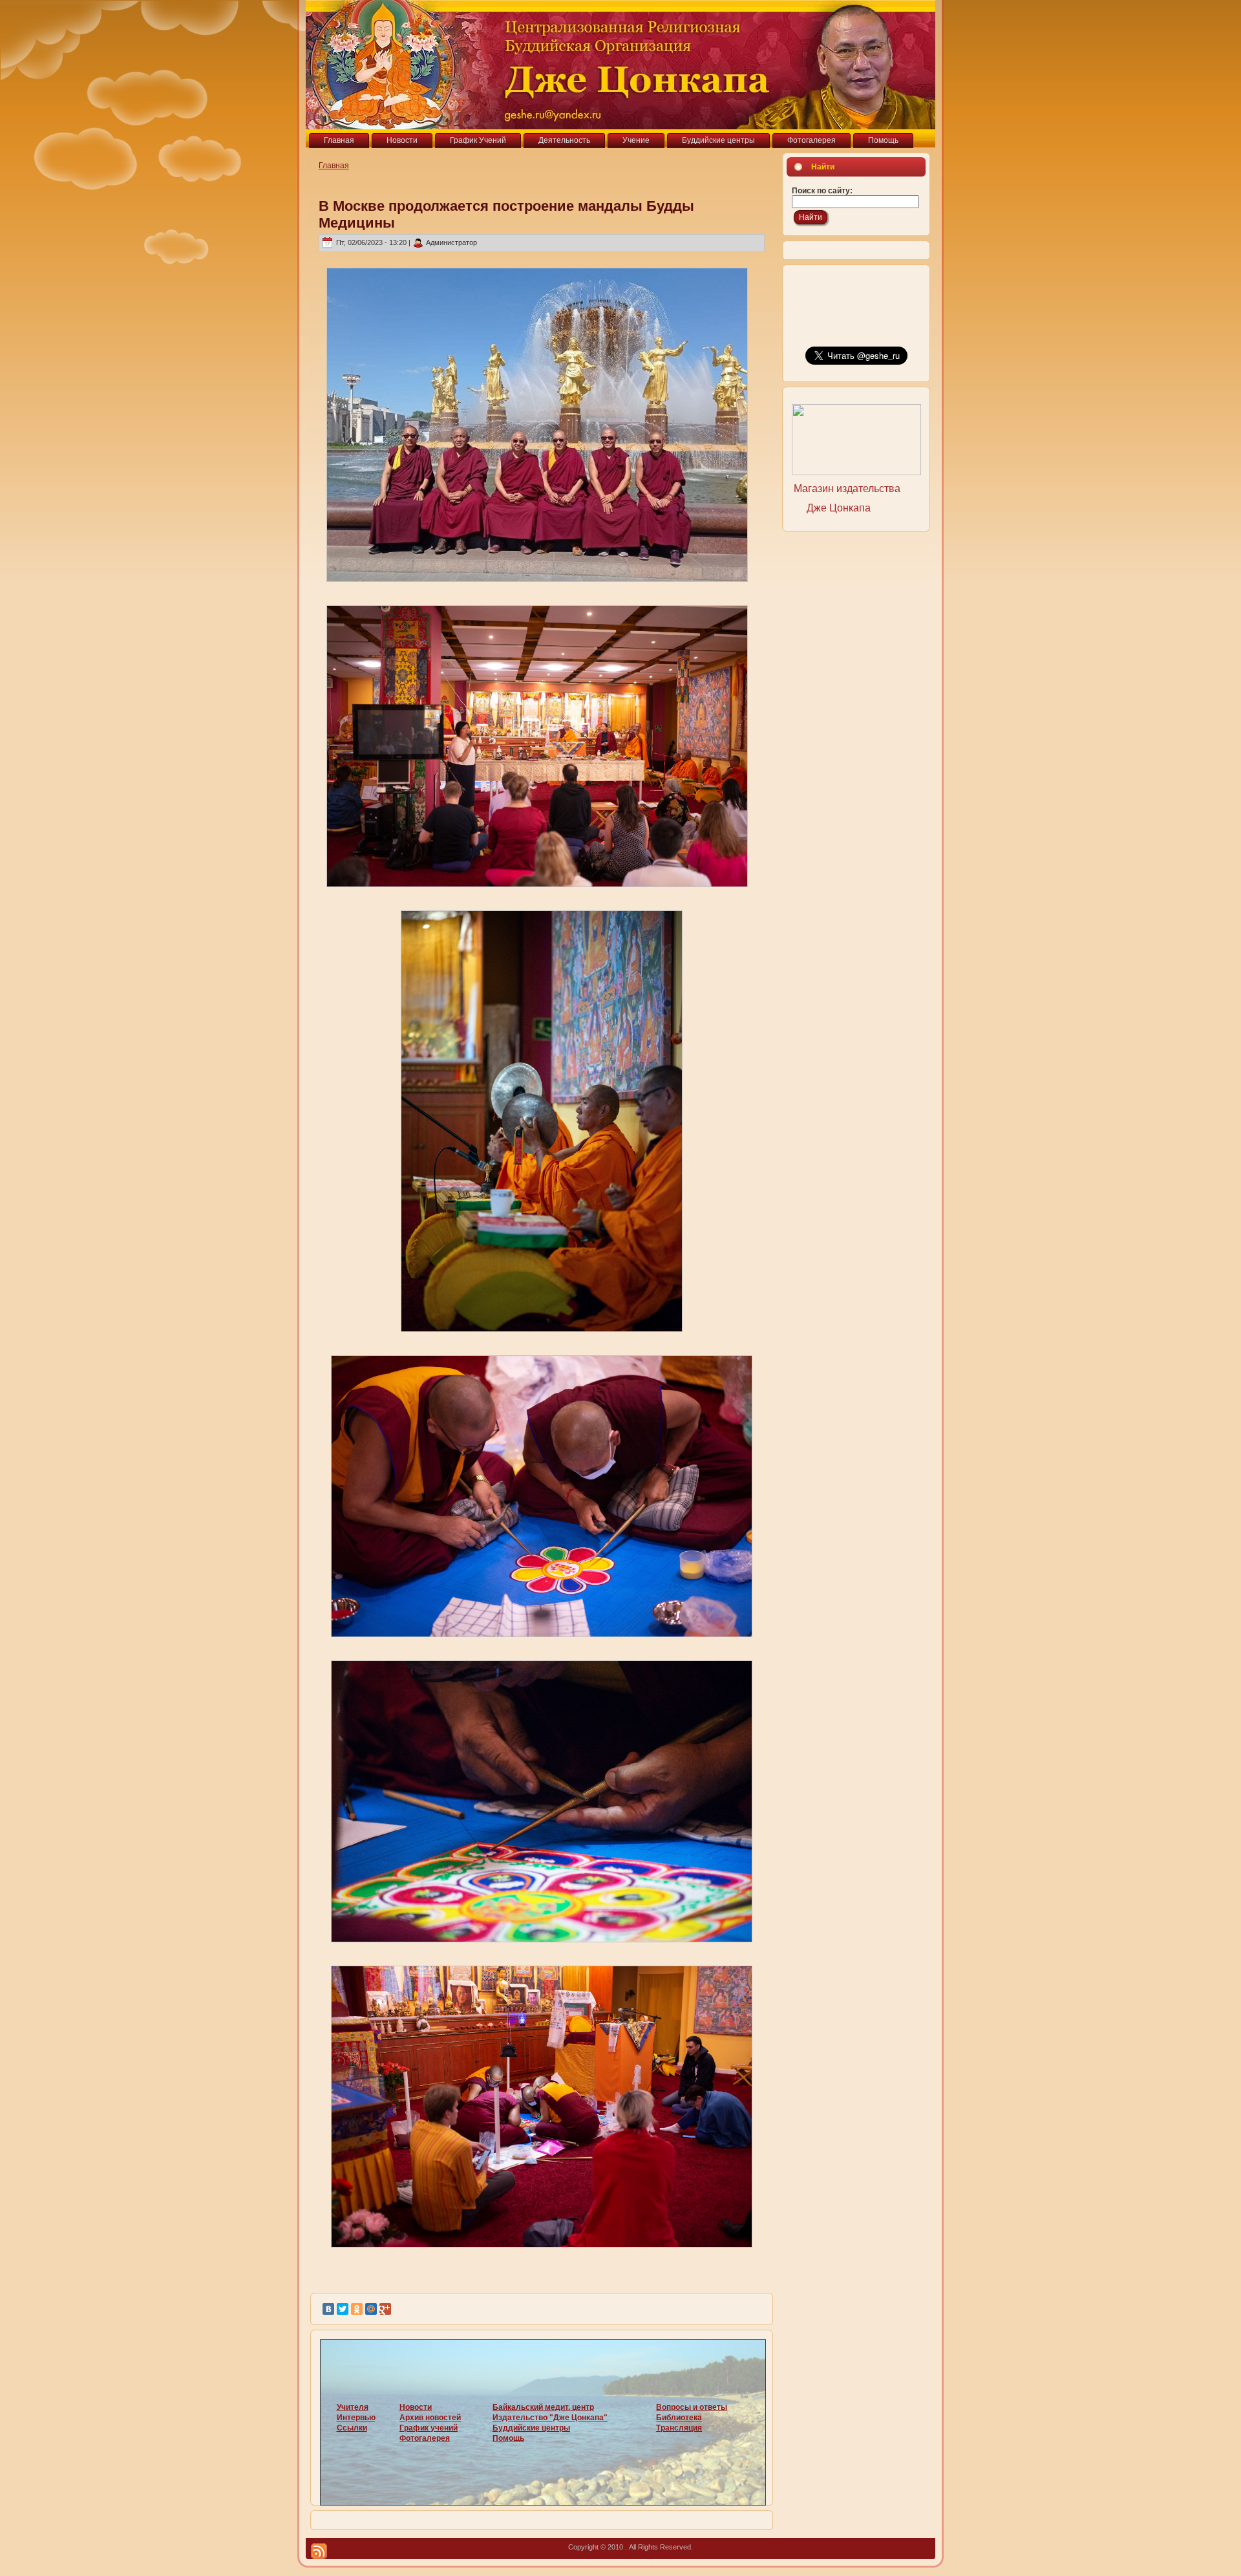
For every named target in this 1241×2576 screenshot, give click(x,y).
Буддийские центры (531, 2428)
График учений (429, 2428)
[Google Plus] (385, 2309)
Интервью (356, 2418)
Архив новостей (430, 2418)
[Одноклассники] (357, 2309)
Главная (334, 166)
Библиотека (679, 2418)
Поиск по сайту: (822, 191)
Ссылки (352, 2428)
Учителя (353, 2407)
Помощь (508, 2438)
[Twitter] (343, 2309)
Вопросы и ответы (692, 2407)
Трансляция (679, 2428)
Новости (416, 2407)
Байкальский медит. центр (543, 2407)
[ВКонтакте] (328, 2309)
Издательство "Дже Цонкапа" (550, 2418)
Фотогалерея (425, 2438)
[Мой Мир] (371, 2309)
